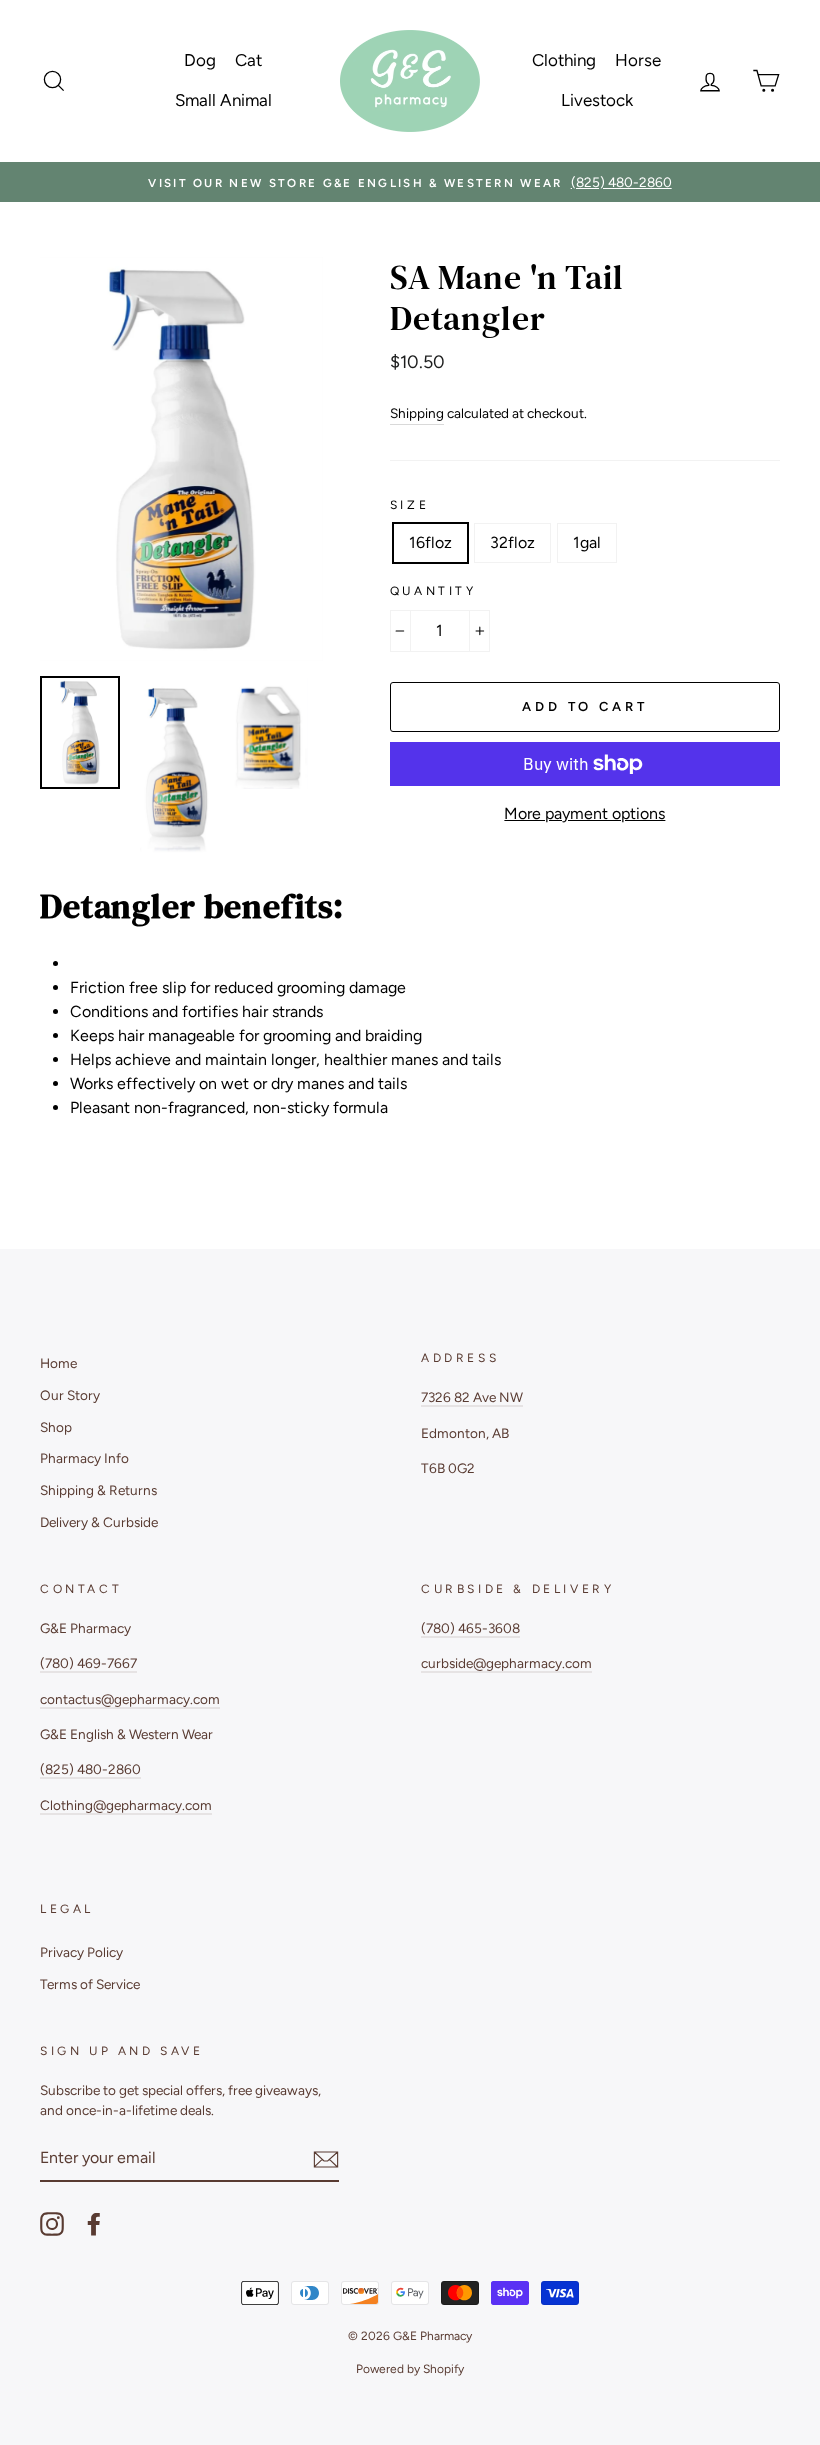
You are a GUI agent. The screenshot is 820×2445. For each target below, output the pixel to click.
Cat (248, 60)
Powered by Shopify (410, 2369)
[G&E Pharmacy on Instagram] (52, 2224)
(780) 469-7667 (88, 1663)
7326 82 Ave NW (472, 1397)
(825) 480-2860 (90, 1769)
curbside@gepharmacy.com (506, 1663)
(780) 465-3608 (470, 1628)
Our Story (70, 1395)
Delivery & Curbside (99, 1522)
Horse (638, 60)
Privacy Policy (81, 1952)
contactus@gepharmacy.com (130, 1699)
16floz (430, 542)
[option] (410, 182)
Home (58, 1363)
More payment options (584, 813)
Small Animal (223, 100)
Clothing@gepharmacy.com (126, 1805)
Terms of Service (90, 1984)
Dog (200, 60)
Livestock (597, 100)
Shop (56, 1427)
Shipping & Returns (98, 1490)
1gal (587, 542)
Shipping (417, 413)
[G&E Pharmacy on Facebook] (94, 2224)
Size (409, 505)
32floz (512, 542)
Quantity (433, 591)
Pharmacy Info (84, 1458)
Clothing (564, 60)
